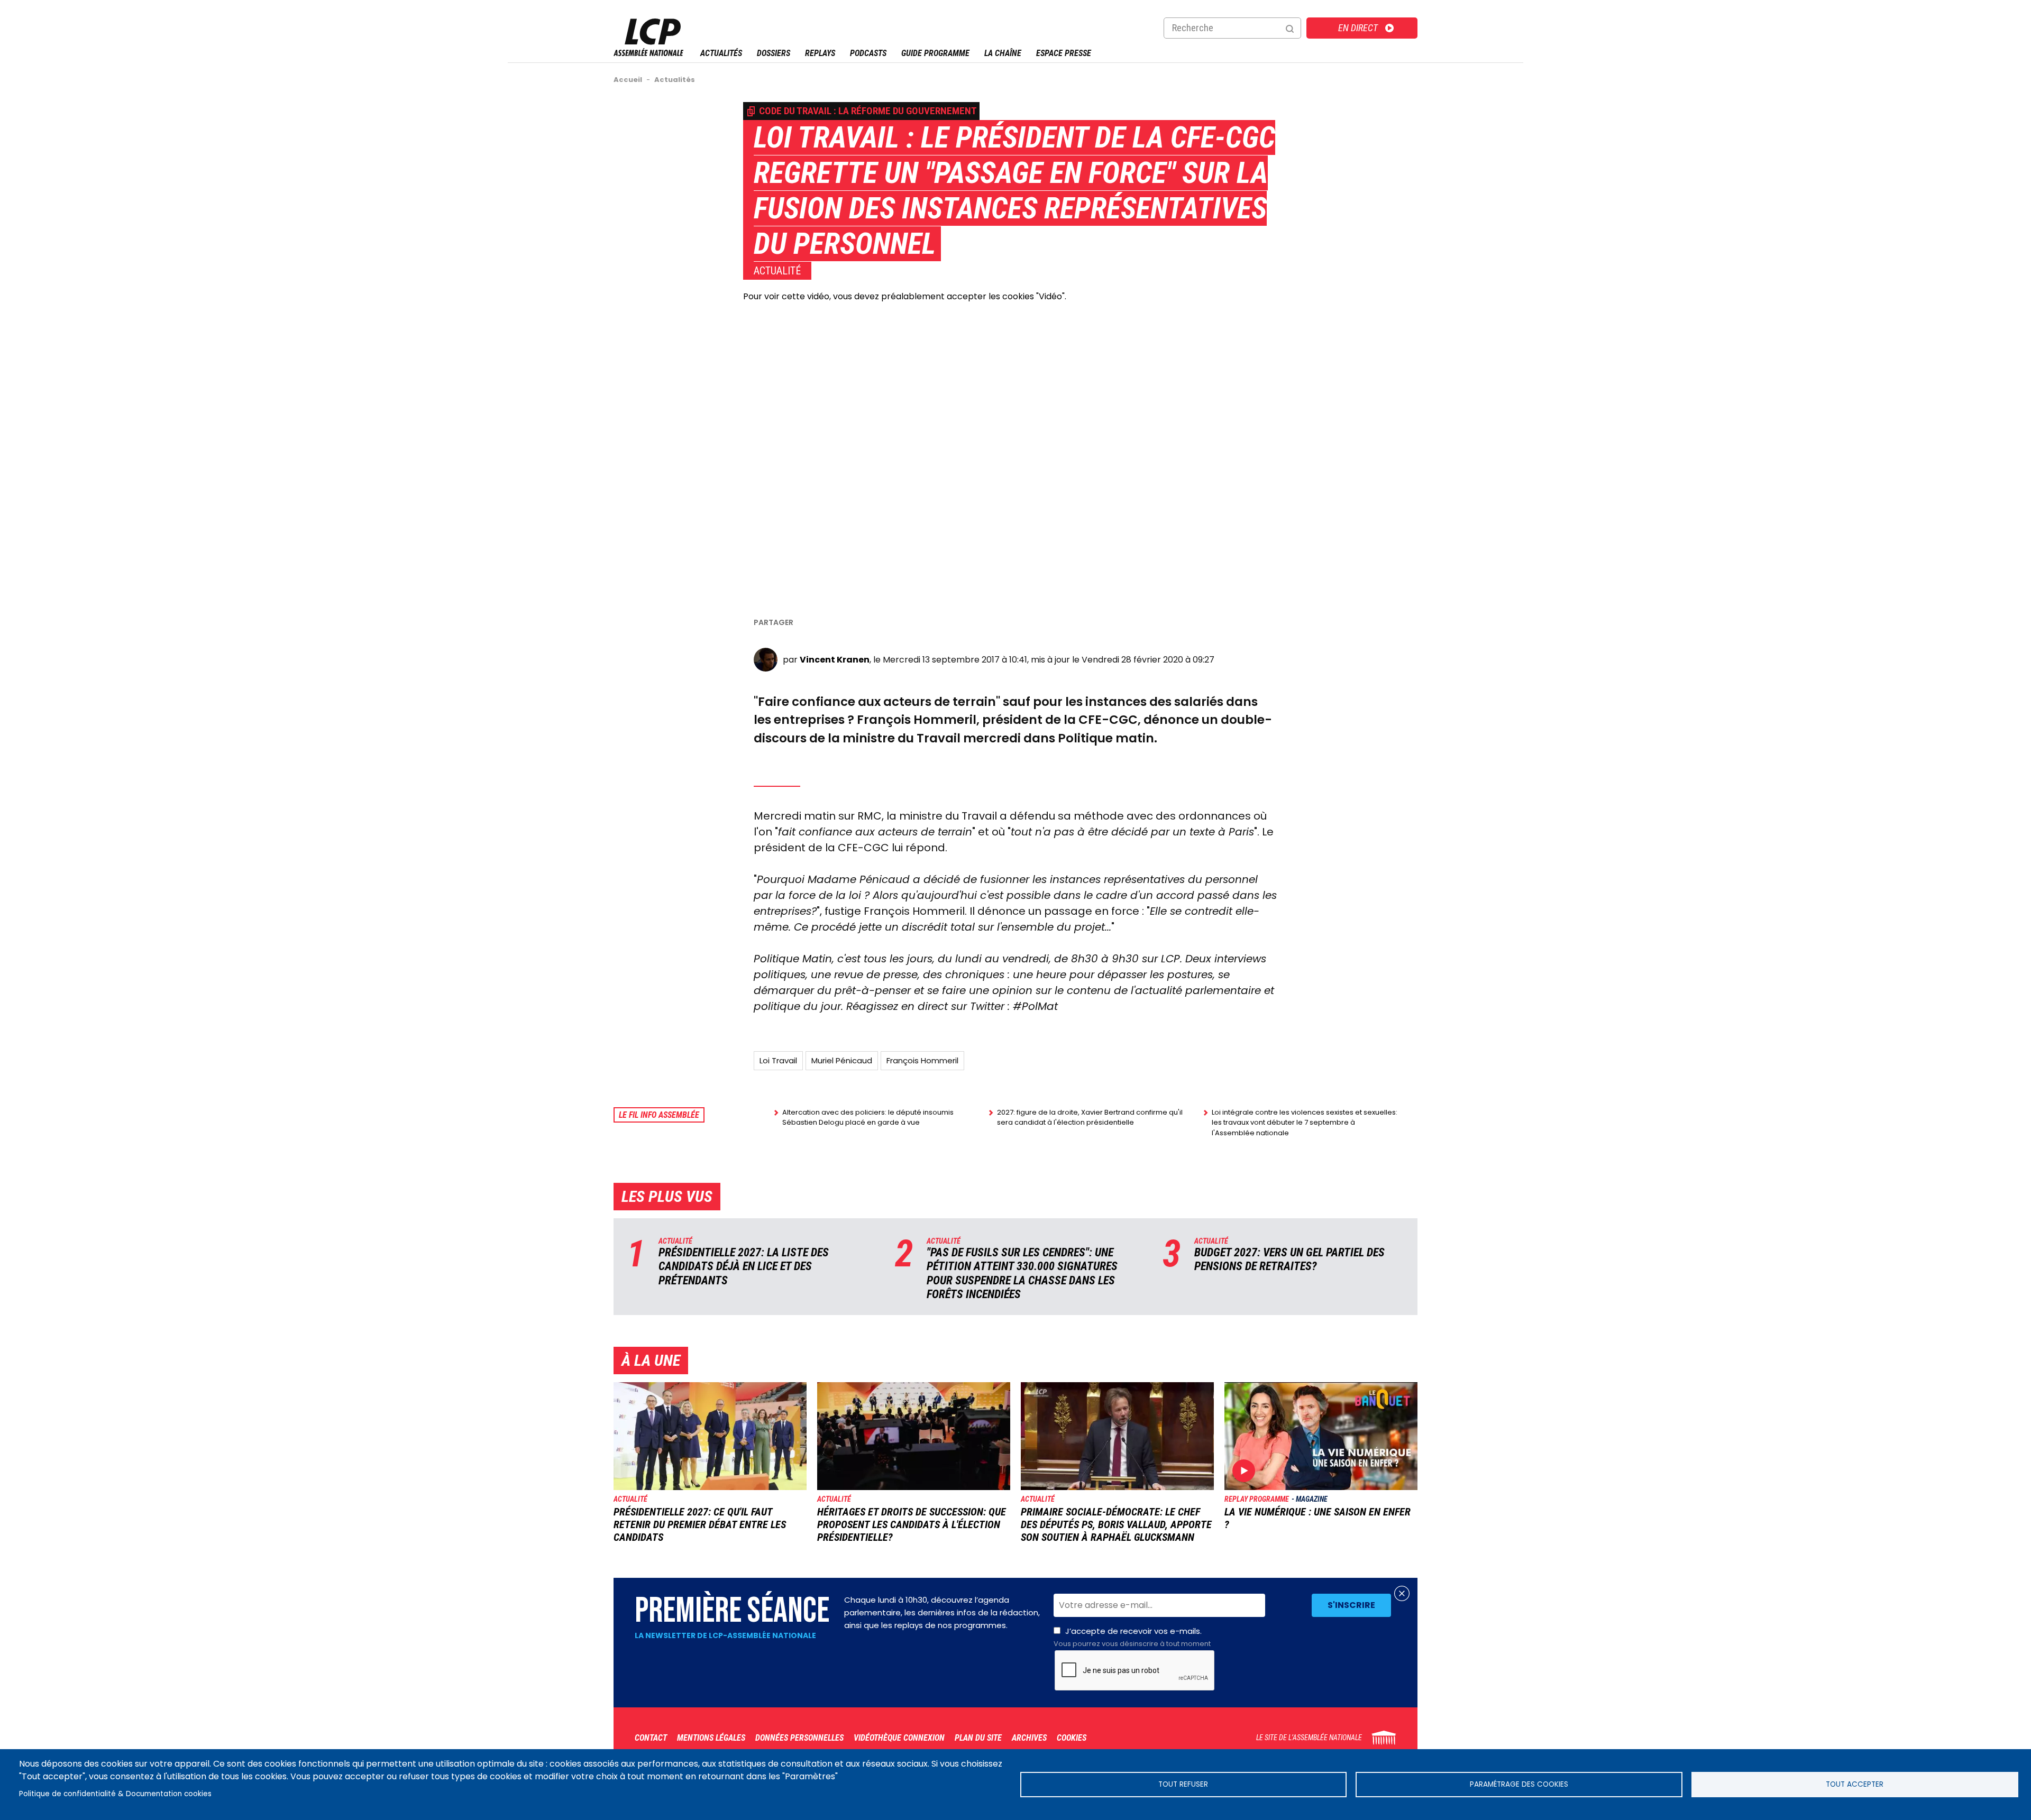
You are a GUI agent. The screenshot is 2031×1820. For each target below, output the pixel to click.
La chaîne (1003, 53)
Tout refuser (1183, 1784)
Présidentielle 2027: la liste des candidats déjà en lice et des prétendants (744, 1266)
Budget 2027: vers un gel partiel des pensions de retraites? (1289, 1259)
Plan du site (978, 1738)
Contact (651, 1738)
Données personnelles (799, 1738)
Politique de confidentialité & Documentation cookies (115, 1794)
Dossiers (774, 53)
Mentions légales (711, 1738)
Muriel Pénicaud (842, 1060)
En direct (1358, 28)
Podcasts (868, 53)
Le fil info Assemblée (659, 1115)
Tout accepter (1855, 1784)
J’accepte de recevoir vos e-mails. (1132, 1637)
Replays (820, 53)
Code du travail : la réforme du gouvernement (868, 111)
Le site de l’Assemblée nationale (1309, 1738)
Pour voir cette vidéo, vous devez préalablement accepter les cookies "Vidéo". (905, 296)
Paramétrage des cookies (1519, 1784)
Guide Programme (935, 53)
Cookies (1072, 1738)
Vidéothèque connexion (899, 1738)
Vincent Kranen (835, 660)
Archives (1029, 1738)
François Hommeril (922, 1060)
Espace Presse (1064, 53)
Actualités (721, 53)
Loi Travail (778, 1060)
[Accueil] (648, 53)
